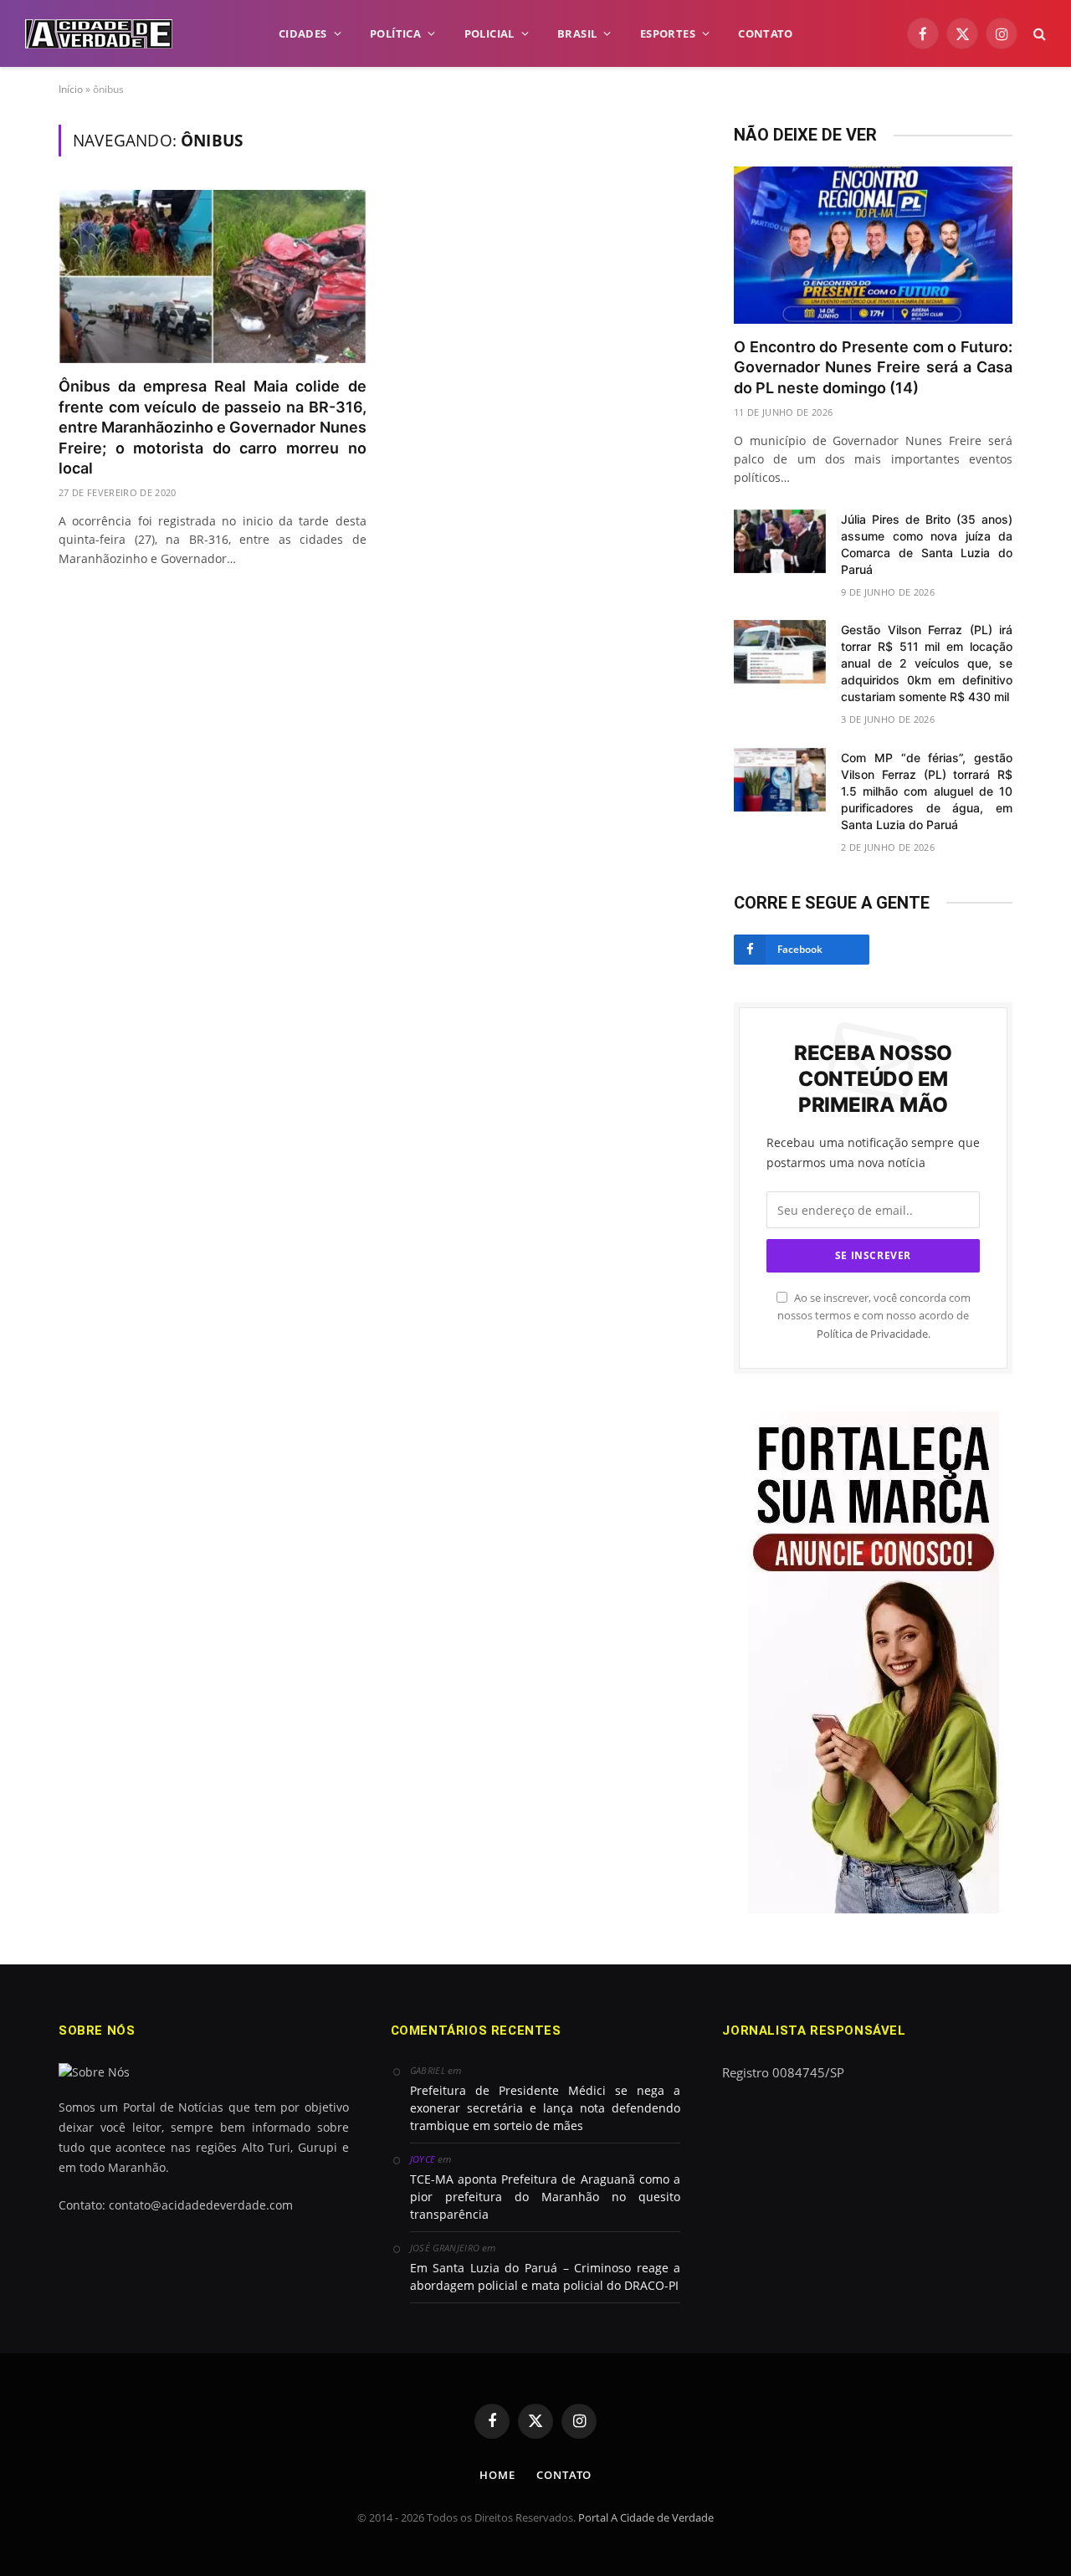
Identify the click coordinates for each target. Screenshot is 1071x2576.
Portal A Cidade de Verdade (646, 2517)
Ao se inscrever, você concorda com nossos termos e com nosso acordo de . (874, 1316)
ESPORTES (668, 33)
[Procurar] (1038, 34)
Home (497, 2475)
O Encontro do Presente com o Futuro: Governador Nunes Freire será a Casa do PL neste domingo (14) (873, 367)
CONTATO (765, 33)
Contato (564, 2475)
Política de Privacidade (872, 1334)
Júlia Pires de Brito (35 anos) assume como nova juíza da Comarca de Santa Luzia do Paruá (927, 544)
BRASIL (577, 33)
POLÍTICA (395, 33)
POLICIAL (489, 33)
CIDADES (303, 33)
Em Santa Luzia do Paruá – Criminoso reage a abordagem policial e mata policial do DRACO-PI (546, 2276)
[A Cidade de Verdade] (99, 34)
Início (71, 89)
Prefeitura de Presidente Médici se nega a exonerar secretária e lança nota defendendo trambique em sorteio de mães (546, 2108)
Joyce (423, 2159)
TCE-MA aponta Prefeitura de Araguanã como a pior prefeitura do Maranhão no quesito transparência (546, 2197)
